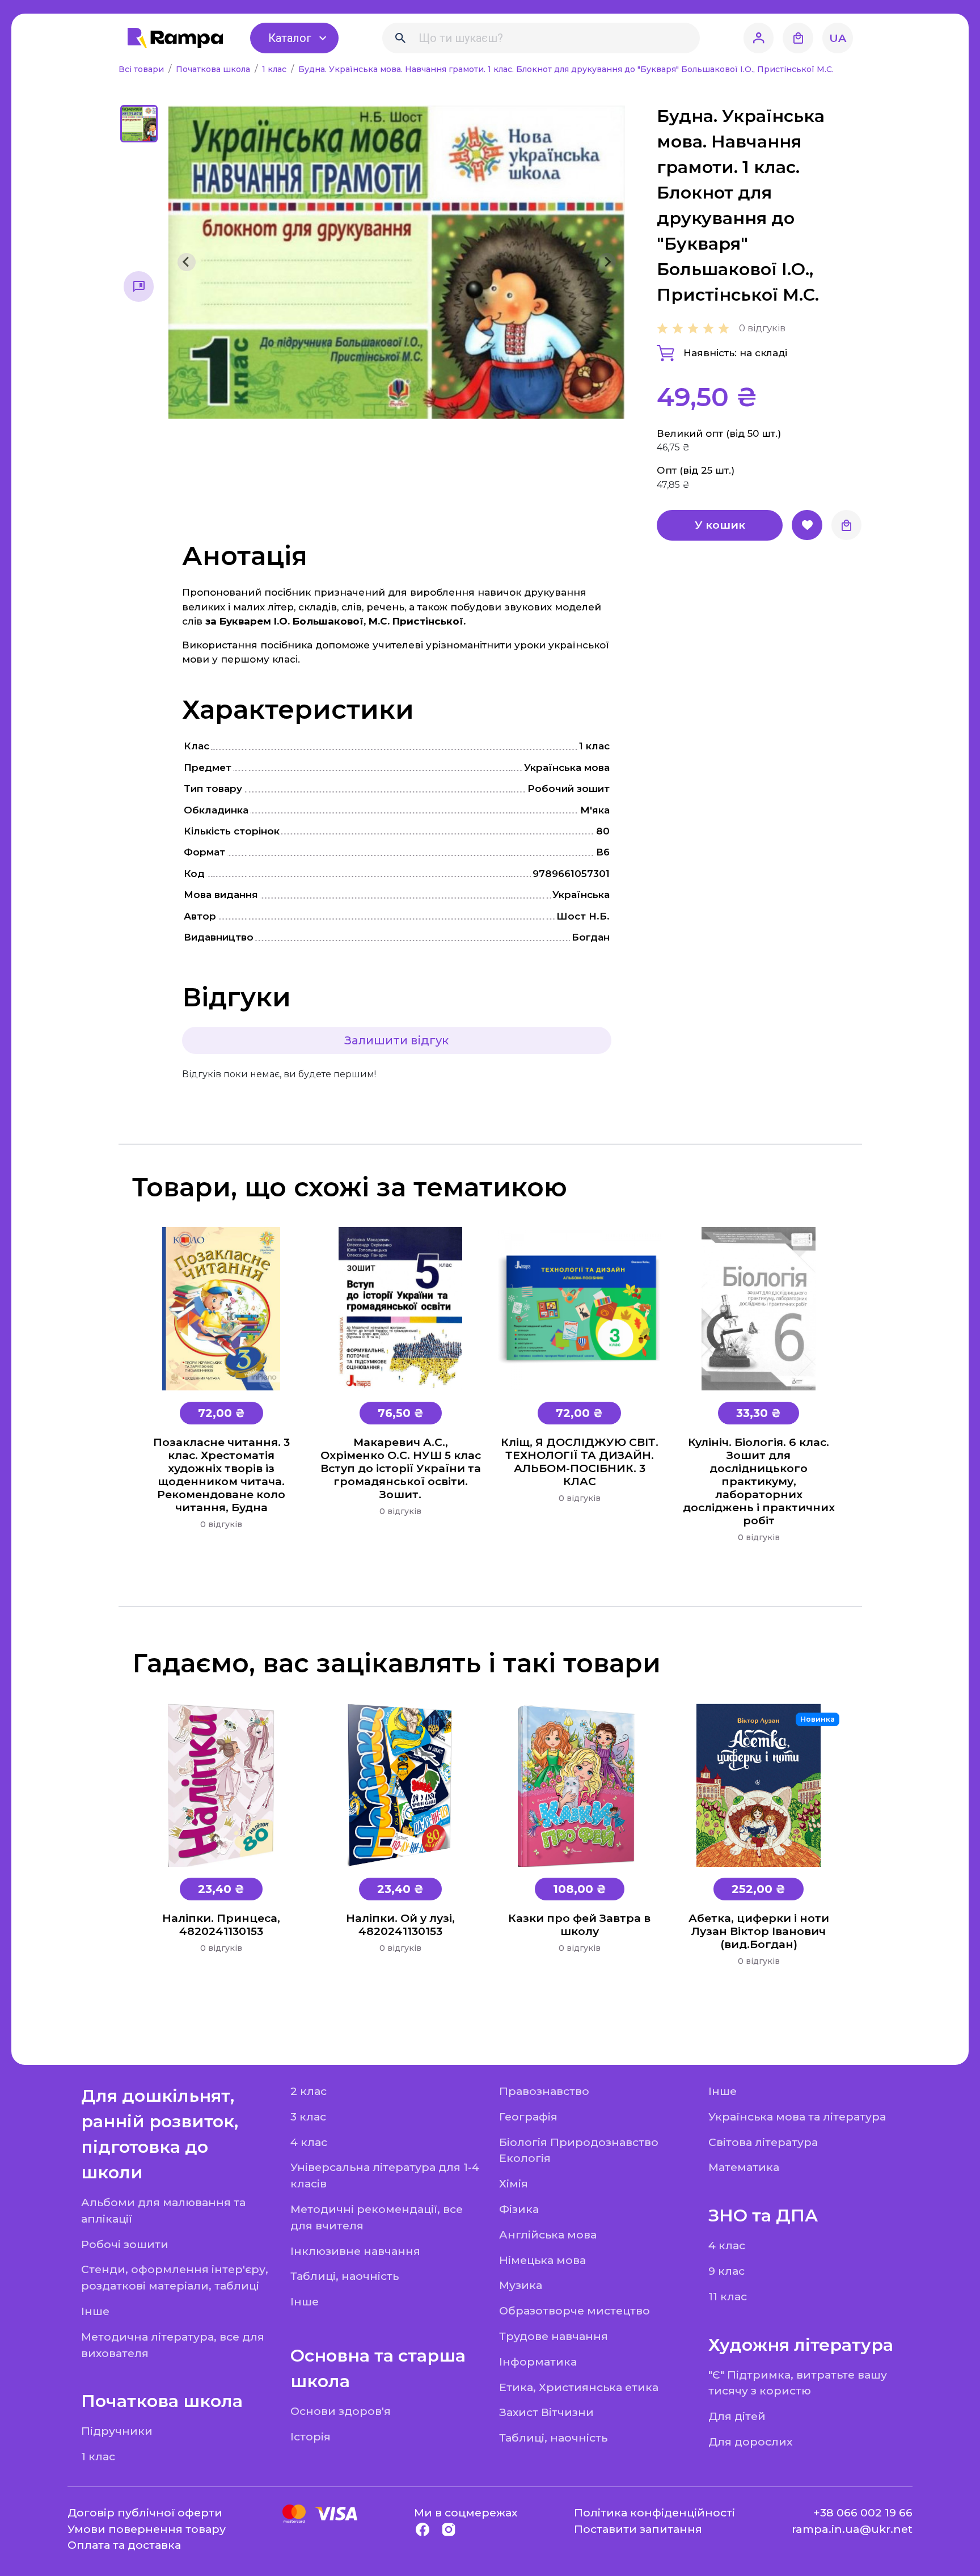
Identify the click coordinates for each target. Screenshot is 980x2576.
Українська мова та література (797, 2117)
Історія (311, 2436)
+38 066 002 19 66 (863, 2512)
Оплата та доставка (124, 2545)
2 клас (309, 2091)
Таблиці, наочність (345, 2276)
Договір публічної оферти (145, 2512)
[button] (139, 124)
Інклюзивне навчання (355, 2251)
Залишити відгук (396, 1040)
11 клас (728, 2296)
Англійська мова (548, 2234)
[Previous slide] (187, 262)
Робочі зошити (125, 2244)
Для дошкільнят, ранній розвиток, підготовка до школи (160, 2134)
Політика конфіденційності (654, 2512)
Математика (744, 2167)
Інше (95, 2311)
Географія (528, 2117)
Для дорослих (750, 2442)
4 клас (309, 2142)
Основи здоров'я (341, 2411)
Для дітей (737, 2416)
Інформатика (538, 2362)
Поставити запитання (638, 2529)
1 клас (275, 69)
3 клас (308, 2117)
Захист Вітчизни (546, 2412)
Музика (521, 2285)
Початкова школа (214, 69)
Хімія (514, 2183)
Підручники (117, 2431)
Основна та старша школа (378, 2368)
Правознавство (544, 2091)
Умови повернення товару (147, 2529)
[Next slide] (607, 262)
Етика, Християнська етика (579, 2387)
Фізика (519, 2209)
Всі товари (142, 69)
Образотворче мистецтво (575, 2311)
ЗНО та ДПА (763, 2215)
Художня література (801, 2345)
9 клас (726, 2271)
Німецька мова (542, 2260)
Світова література (763, 2142)
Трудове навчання (554, 2336)
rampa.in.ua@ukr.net (852, 2529)
